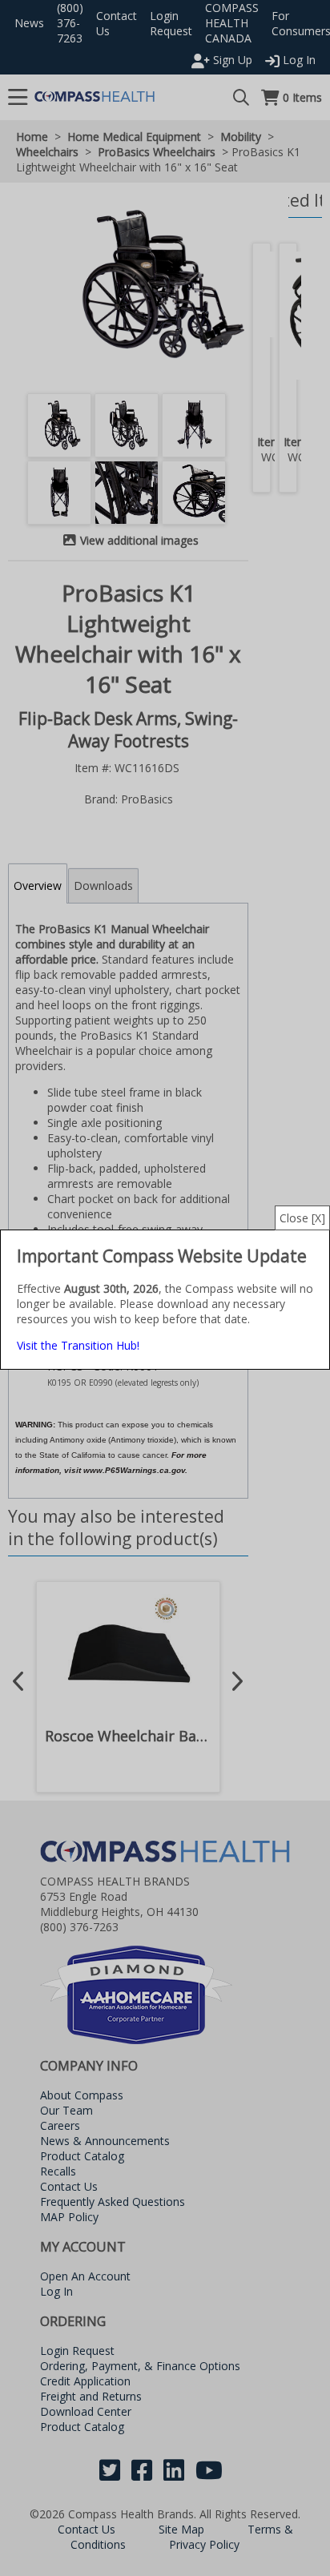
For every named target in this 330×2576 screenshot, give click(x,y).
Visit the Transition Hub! (78, 1345)
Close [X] (302, 1218)
